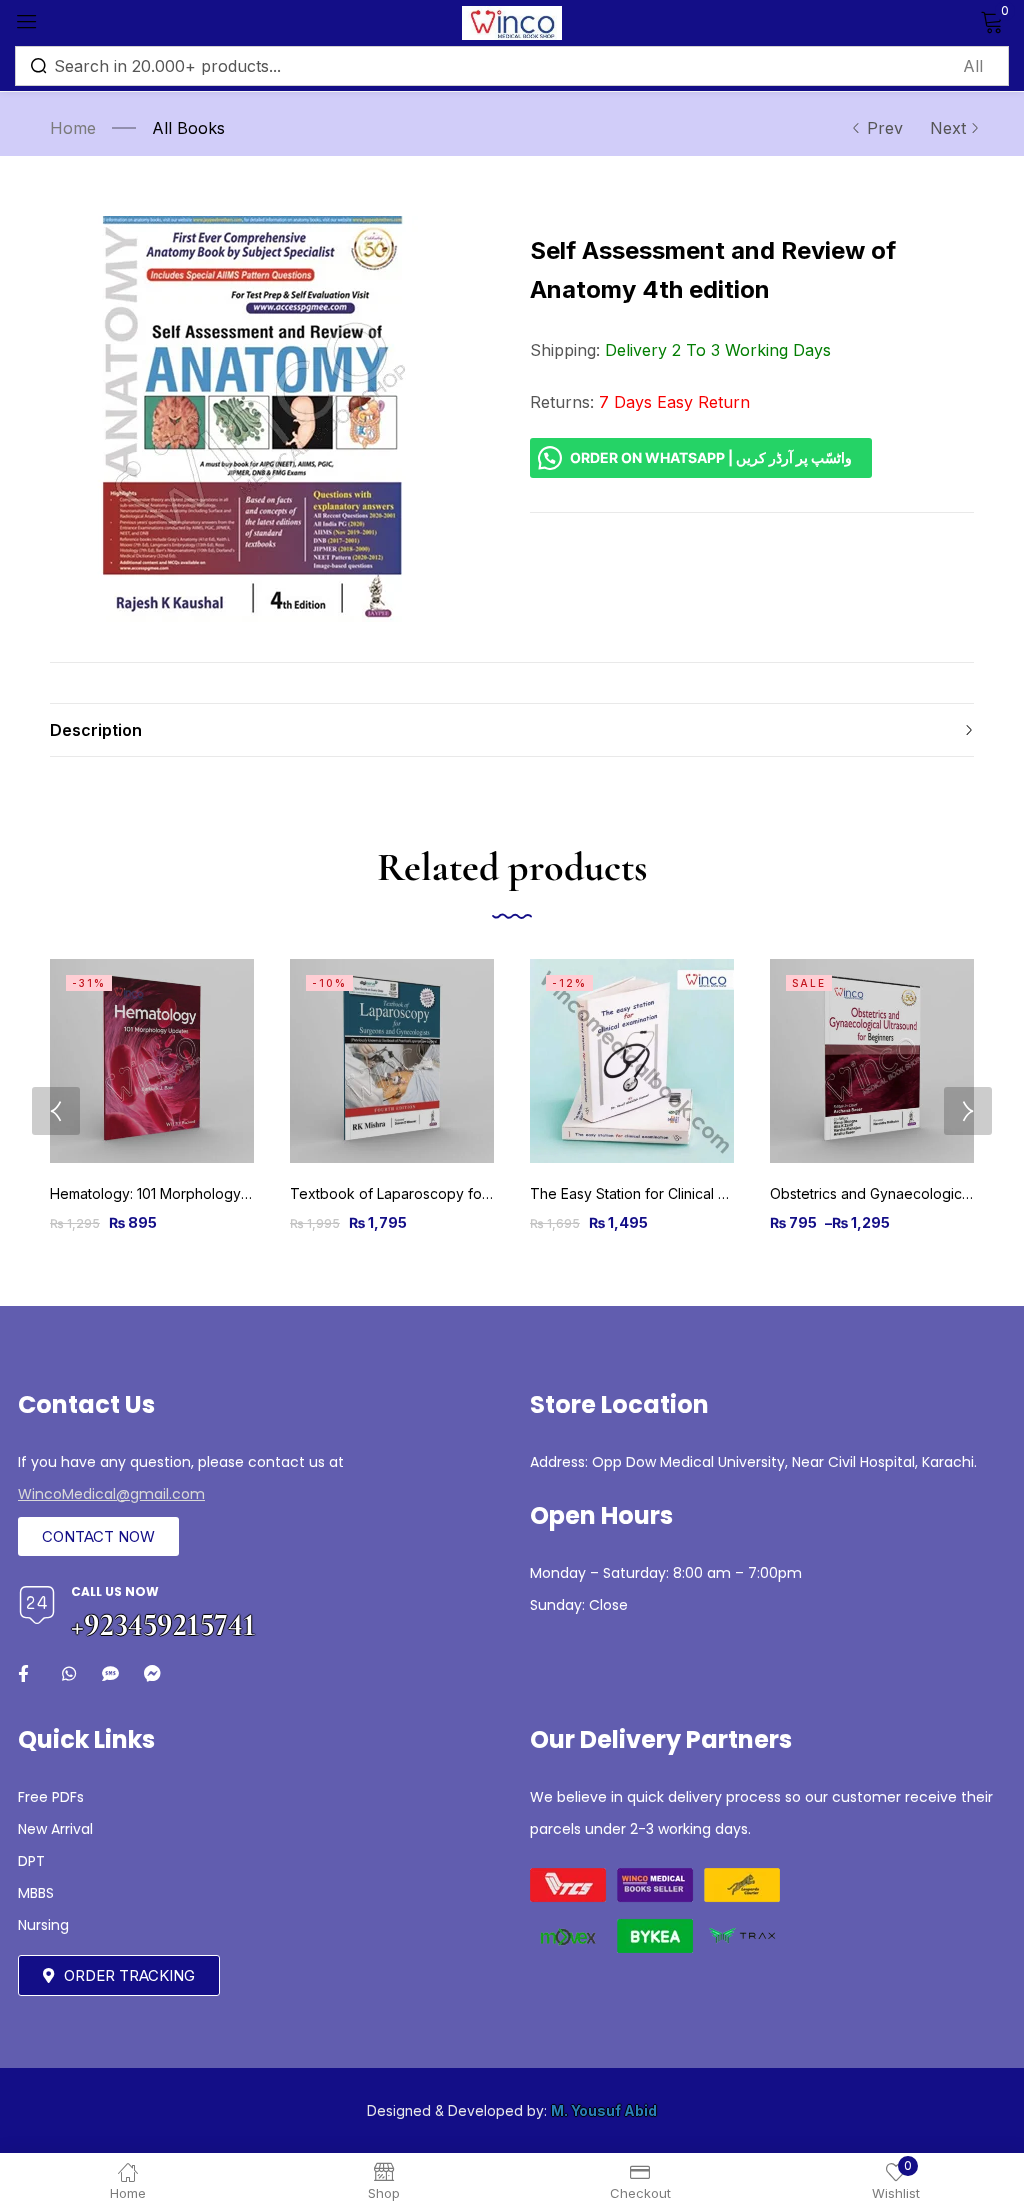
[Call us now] (37, 1605)
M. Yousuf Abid (604, 2110)
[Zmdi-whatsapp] (68, 1673)
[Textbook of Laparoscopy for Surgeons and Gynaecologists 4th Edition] (392, 1061)
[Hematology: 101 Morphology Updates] (152, 1061)
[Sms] (110, 1673)
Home (73, 128)
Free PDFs (51, 1797)
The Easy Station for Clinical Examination (663, 1193)
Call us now (115, 1591)
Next (948, 128)
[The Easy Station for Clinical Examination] (632, 1061)
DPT (31, 1861)
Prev (885, 128)
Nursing (43, 1925)
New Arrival (55, 1829)
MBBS (36, 1893)
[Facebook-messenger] (152, 1673)
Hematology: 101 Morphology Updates (175, 1193)
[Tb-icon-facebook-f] (26, 1673)
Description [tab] (96, 730)
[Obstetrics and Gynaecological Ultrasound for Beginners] (872, 1061)
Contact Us (86, 1404)
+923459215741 (163, 1624)
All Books (188, 128)
